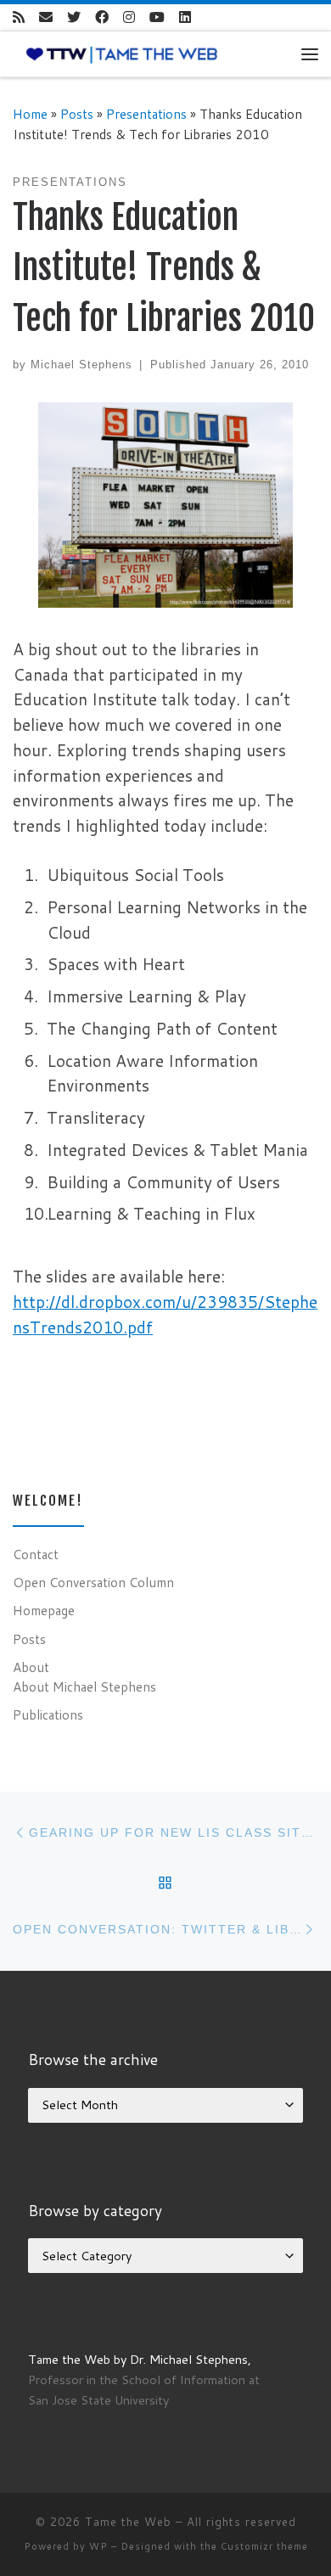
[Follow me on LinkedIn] (185, 17)
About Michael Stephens (84, 1686)
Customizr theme (264, 2546)
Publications (48, 1715)
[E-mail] (46, 17)
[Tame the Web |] (122, 53)
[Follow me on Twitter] (74, 17)
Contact (36, 1554)
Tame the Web (128, 2522)
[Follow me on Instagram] (129, 17)
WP (98, 2546)
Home (30, 114)
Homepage (44, 1610)
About (31, 1667)
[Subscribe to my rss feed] (19, 17)
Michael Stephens (81, 365)
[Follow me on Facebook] (102, 17)
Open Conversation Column (93, 1582)
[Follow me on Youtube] (157, 17)
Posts (77, 114)
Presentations (146, 114)
